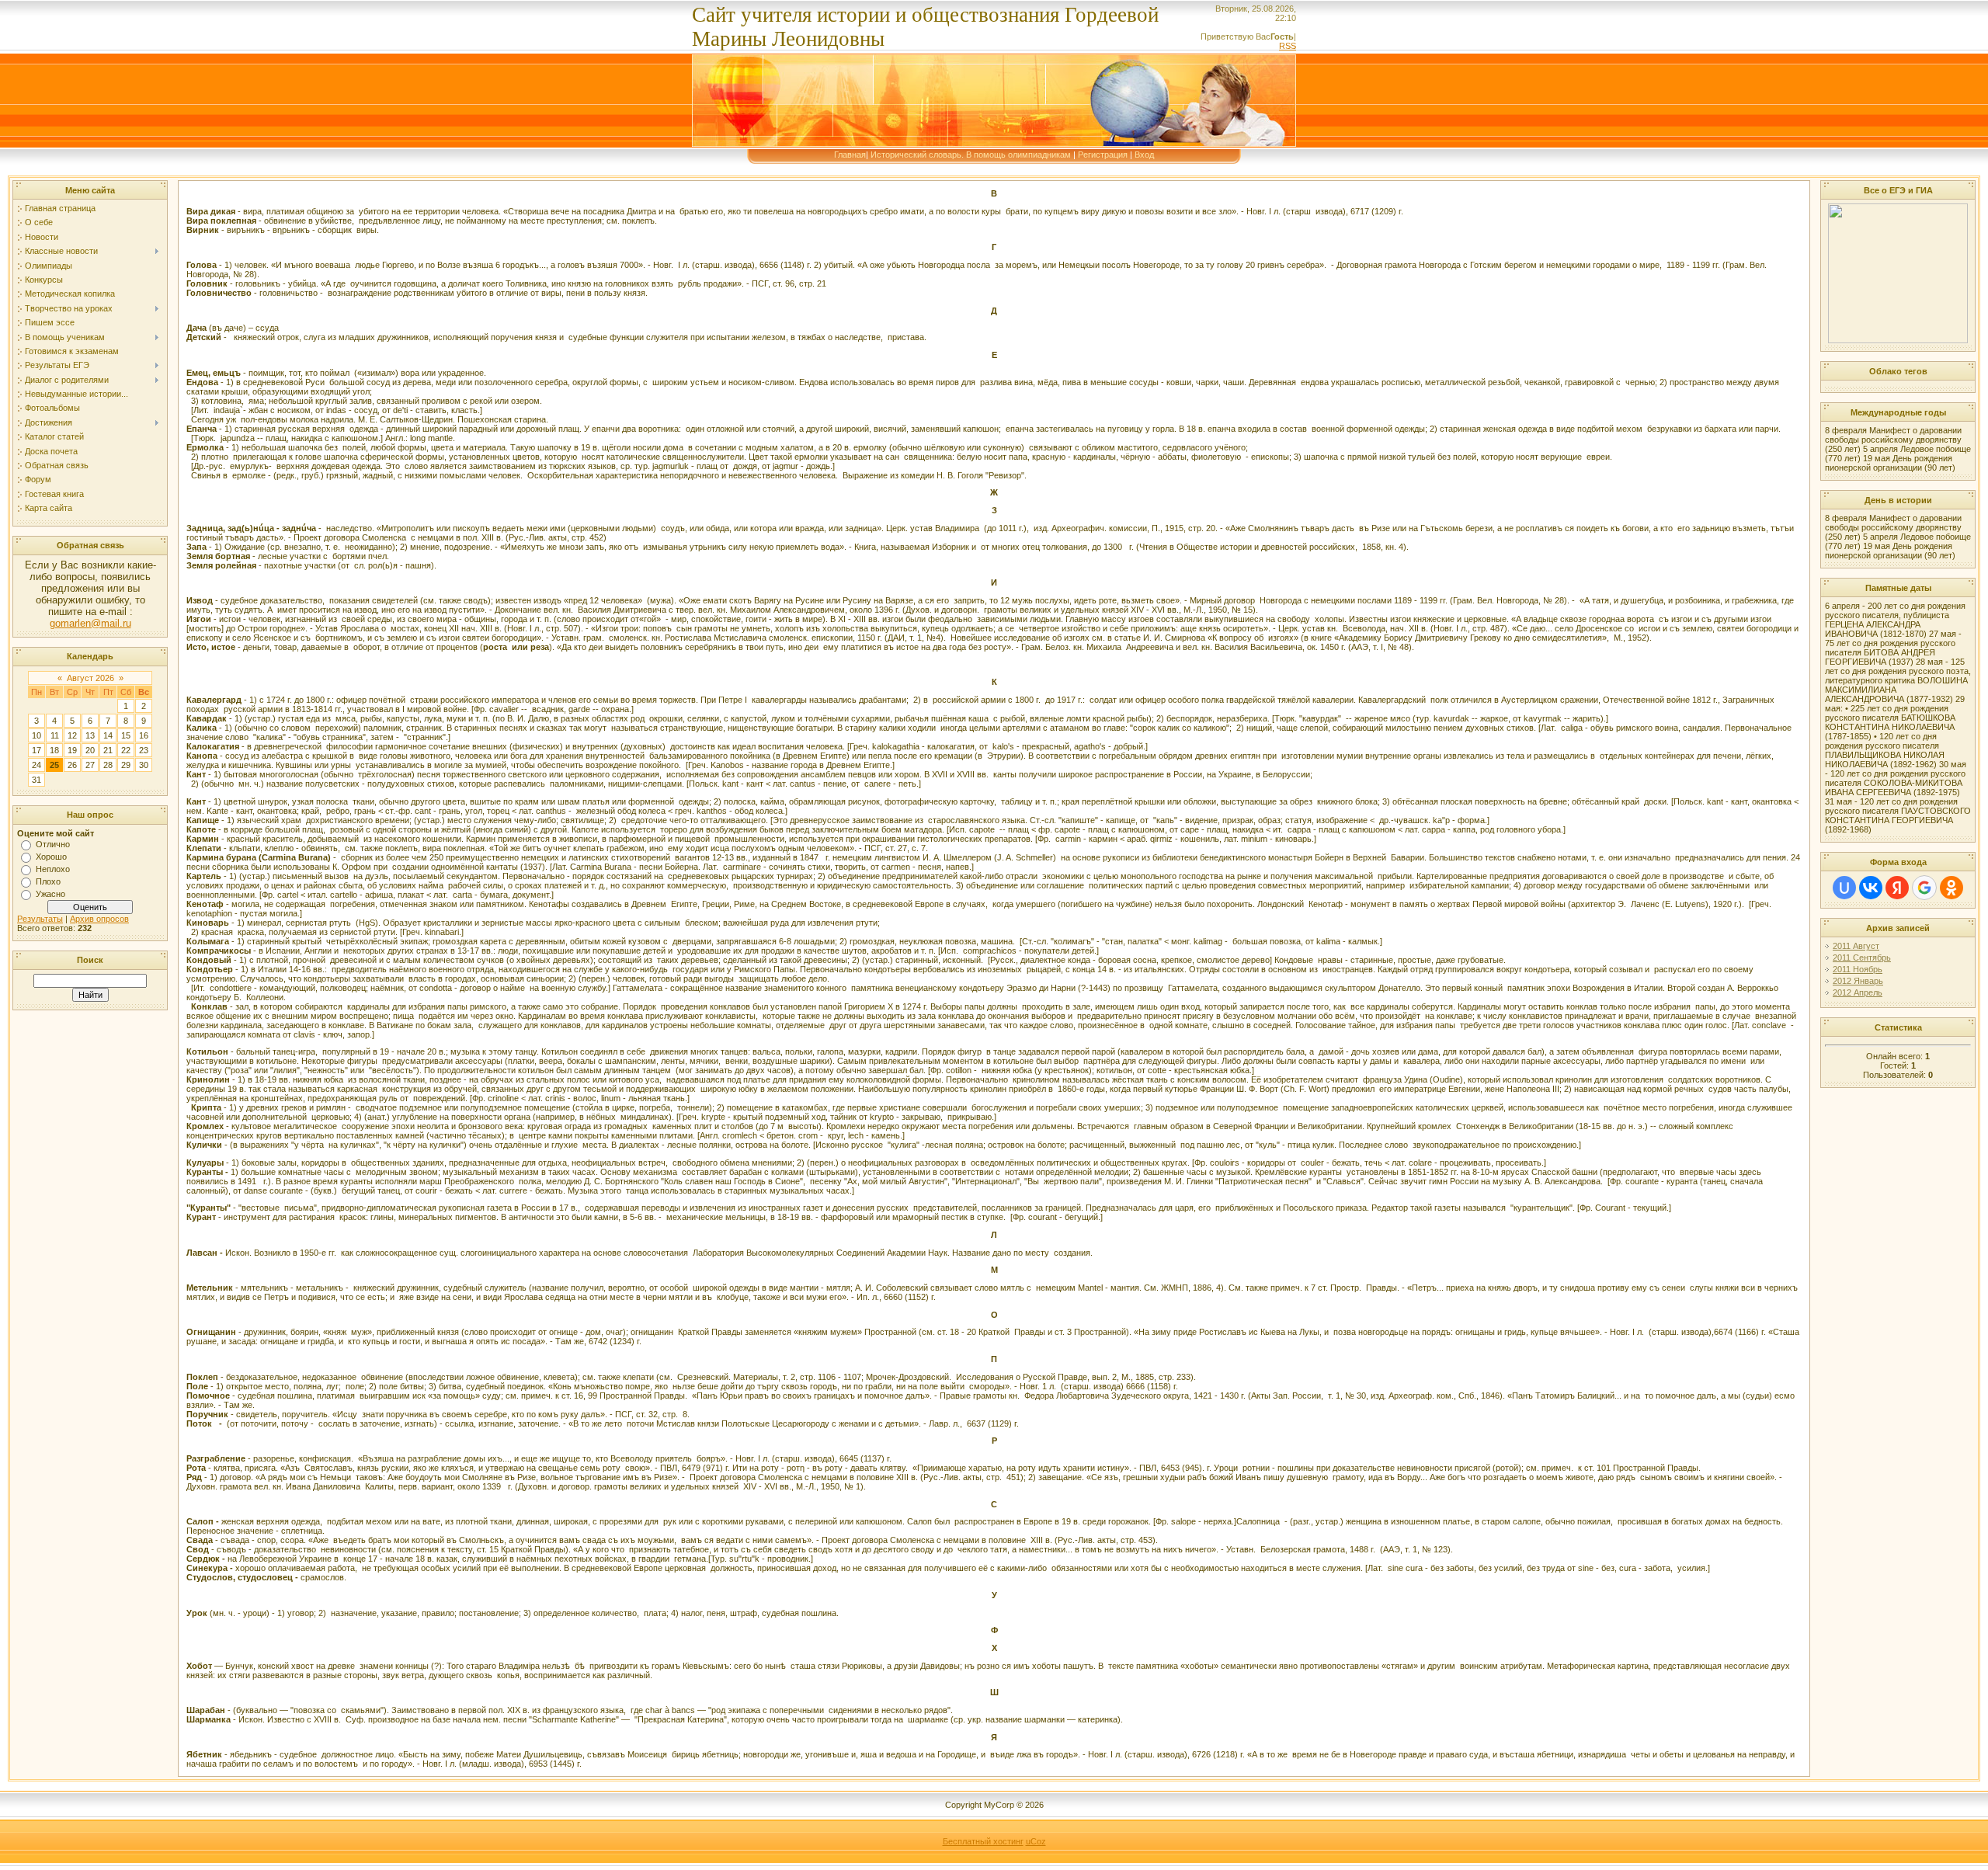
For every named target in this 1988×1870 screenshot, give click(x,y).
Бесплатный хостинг (983, 1841)
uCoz (1036, 1841)
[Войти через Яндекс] (1897, 888)
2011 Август (1856, 946)
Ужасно (50, 894)
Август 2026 (90, 678)
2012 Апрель (1858, 992)
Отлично (53, 844)
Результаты (40, 919)
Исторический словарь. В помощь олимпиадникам (971, 155)
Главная (850, 155)
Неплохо (53, 869)
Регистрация (1103, 155)
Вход (1144, 155)
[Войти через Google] (1924, 888)
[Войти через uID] (1844, 888)
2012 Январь (1858, 981)
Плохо (48, 881)
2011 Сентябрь (1862, 958)
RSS (1288, 46)
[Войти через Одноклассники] (1952, 888)
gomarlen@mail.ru (90, 623)
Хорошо (51, 857)
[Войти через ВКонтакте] (1871, 888)
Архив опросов (99, 919)
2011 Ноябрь (1858, 969)
